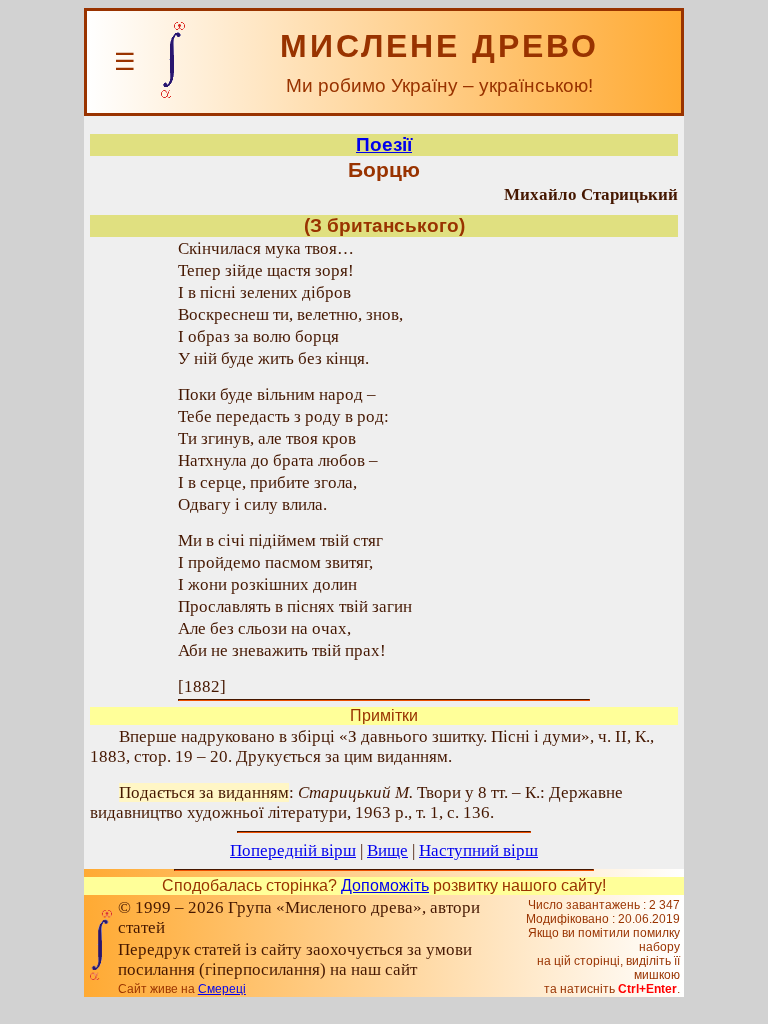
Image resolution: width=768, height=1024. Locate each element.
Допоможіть (385, 885)
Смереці (222, 989)
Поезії (384, 144)
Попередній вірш (293, 850)
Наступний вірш (478, 850)
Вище (387, 850)
